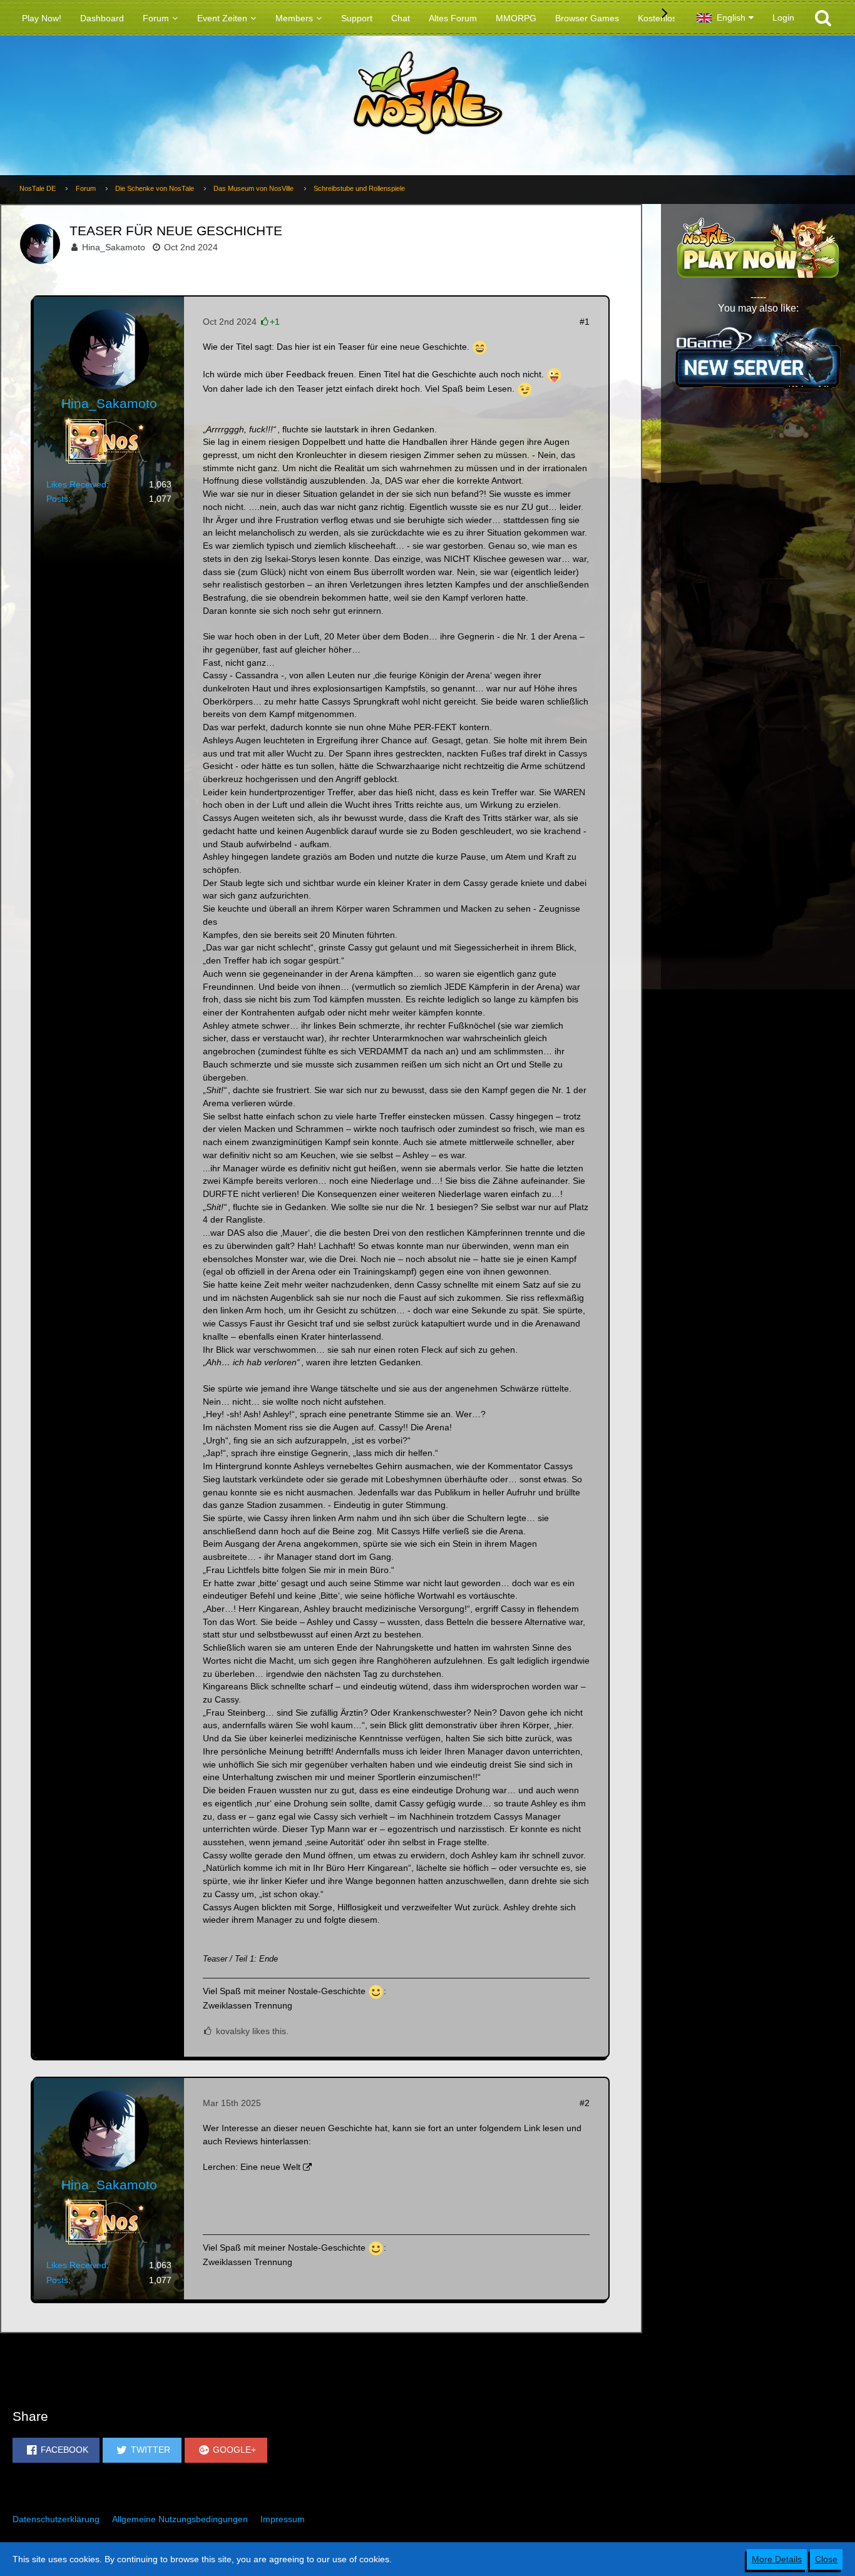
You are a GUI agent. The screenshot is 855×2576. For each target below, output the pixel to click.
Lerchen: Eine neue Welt (252, 2167)
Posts (57, 499)
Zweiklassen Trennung (248, 2005)
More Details (777, 2559)
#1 (585, 322)
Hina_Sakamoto (114, 247)
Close (826, 2559)
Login (783, 18)
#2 (585, 2103)
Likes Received (76, 484)
